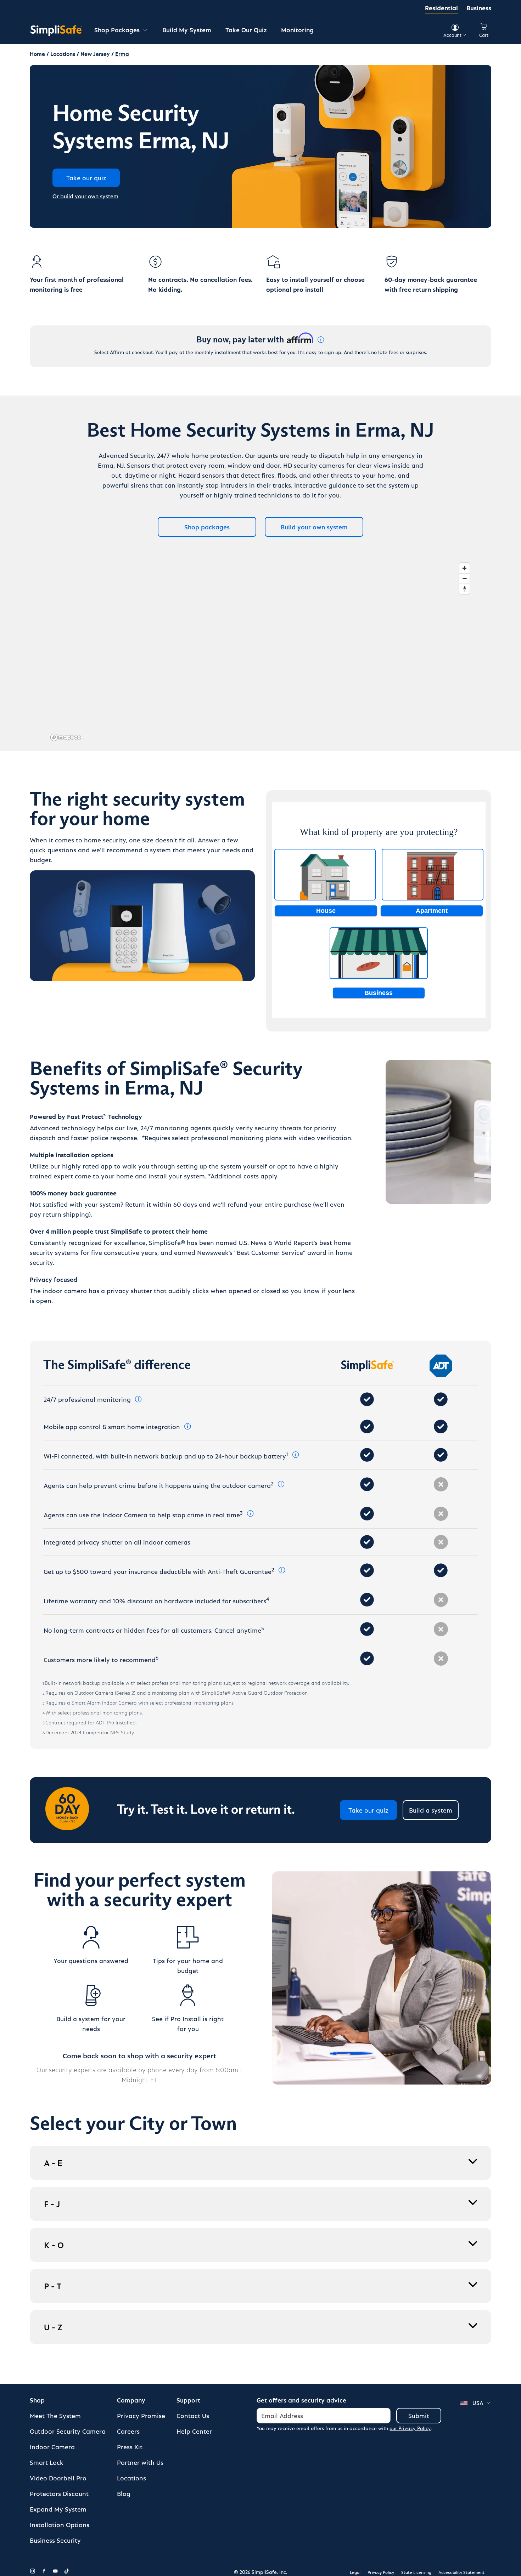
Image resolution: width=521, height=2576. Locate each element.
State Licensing (416, 2572)
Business (479, 8)
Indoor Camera (52, 2447)
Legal (355, 2572)
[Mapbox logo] (66, 737)
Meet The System (55, 2415)
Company (131, 2400)
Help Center (194, 2431)
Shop (37, 2400)
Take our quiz (368, 1810)
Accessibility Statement (461, 2572)
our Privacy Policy (410, 2428)
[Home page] (56, 30)
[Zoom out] (464, 578)
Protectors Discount (59, 2493)
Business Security (55, 2540)
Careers (128, 2431)
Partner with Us (140, 2462)
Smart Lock (47, 2462)
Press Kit (130, 2447)
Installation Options (60, 2524)
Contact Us (193, 2415)
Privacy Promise (141, 2415)
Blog (124, 2493)
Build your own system (314, 527)
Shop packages (207, 527)
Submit (419, 2415)
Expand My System (58, 2509)
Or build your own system (85, 196)
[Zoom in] (464, 568)
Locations (131, 2478)
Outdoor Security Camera (68, 2431)
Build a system (431, 1810)
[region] (260, 652)
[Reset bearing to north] (464, 589)
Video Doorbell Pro (58, 2478)
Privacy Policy (381, 2572)
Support (188, 2400)
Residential (441, 8)
